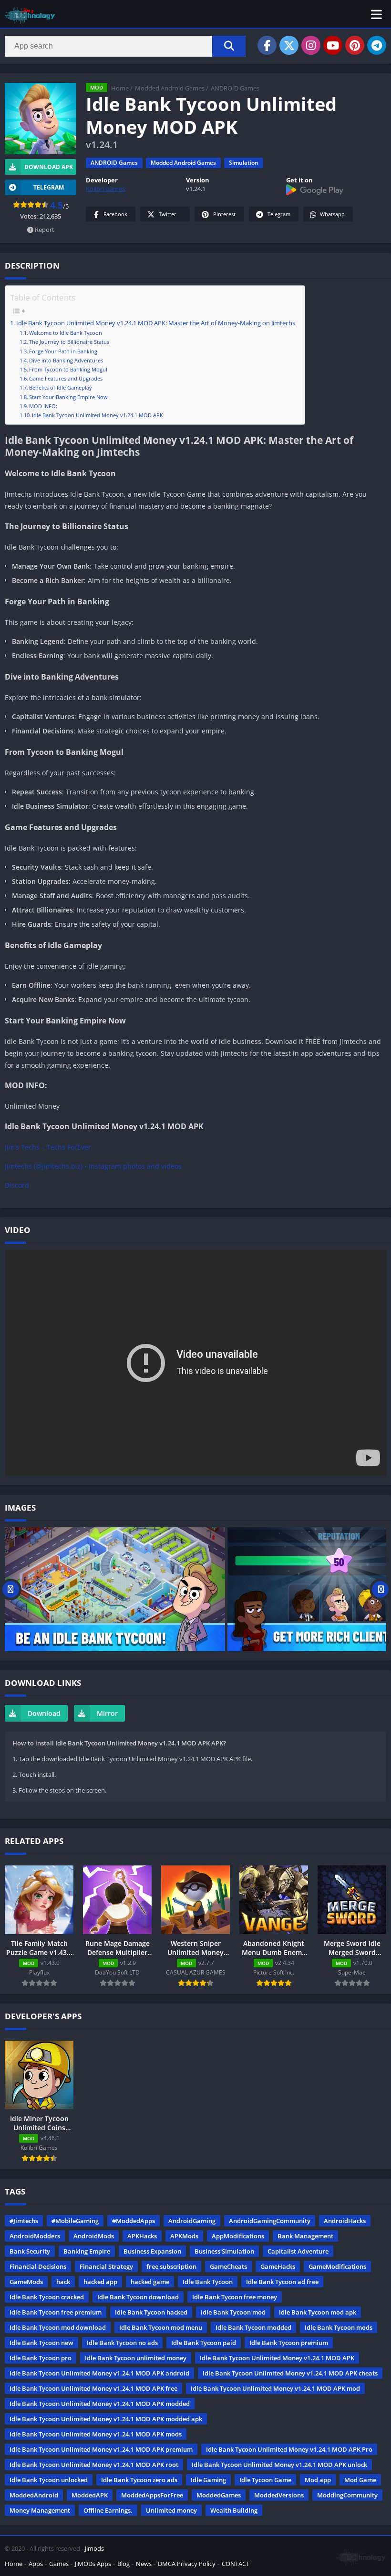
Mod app (318, 2480)
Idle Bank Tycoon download (138, 2297)
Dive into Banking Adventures (66, 360)
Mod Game (360, 2480)
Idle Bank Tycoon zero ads (139, 2480)
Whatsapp (332, 214)
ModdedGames (219, 2495)
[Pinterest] (355, 45)
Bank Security (30, 2251)
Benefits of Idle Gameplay (61, 387)
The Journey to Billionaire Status (69, 342)
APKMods (184, 2236)
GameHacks (278, 2266)
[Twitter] (289, 45)
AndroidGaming (192, 2221)
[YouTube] (333, 45)
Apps (36, 2564)
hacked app (100, 2282)
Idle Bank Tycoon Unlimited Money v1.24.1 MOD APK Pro (289, 2449)
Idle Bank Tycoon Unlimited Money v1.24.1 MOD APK (98, 415)
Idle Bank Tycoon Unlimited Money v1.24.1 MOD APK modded (100, 2404)
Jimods (94, 2548)
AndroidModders (35, 2236)
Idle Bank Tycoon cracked (47, 2297)
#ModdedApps (134, 2221)
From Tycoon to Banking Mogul (68, 369)
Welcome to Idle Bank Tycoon (66, 333)
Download (44, 1713)
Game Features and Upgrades (66, 378)
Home (120, 88)
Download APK (49, 167)
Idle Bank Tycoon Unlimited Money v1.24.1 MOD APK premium (101, 2449)
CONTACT (236, 2564)
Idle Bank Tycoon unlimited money (136, 2358)
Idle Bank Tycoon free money (235, 2297)
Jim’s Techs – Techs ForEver (48, 1147)
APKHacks (142, 2236)
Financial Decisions (38, 2266)
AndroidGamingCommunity (270, 2221)
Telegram (279, 214)
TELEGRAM (49, 187)
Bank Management (305, 2236)
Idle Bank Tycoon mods (339, 2327)
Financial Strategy (106, 2266)
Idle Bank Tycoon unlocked (49, 2480)
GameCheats (228, 2266)
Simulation (244, 163)
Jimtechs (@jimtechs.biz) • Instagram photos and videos (93, 1166)
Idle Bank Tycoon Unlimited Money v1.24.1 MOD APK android (99, 2373)
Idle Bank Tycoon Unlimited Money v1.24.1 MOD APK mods (96, 2434)
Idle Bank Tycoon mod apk (318, 2312)
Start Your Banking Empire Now (68, 397)
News (144, 2564)
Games (59, 2564)
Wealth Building (234, 2510)
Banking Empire (87, 2251)
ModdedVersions (279, 2495)
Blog (123, 2564)
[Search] (229, 46)
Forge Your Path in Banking (63, 351)
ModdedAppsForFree (152, 2495)
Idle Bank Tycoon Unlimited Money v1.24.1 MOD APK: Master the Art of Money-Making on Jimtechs (156, 323)
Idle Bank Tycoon (208, 2282)
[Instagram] (311, 45)
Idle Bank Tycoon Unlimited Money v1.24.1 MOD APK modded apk (106, 2419)
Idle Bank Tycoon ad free (282, 2282)
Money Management (40, 2510)
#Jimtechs (24, 2221)
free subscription (171, 2266)
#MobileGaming (75, 2221)
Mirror (107, 1713)
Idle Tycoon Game (265, 2480)
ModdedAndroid (34, 2495)
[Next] (380, 1589)
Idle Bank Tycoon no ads (122, 2343)
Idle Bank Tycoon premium (289, 2343)
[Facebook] (267, 45)
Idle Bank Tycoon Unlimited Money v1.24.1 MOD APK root (94, 2465)
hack (63, 2282)
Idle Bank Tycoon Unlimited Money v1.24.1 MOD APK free (93, 2388)
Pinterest (224, 214)
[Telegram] (377, 45)
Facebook (115, 214)
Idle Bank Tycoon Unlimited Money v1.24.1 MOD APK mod (275, 2388)
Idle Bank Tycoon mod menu (161, 2327)
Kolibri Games (105, 189)
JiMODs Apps (93, 2564)
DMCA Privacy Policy (187, 2564)
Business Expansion (152, 2251)
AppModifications (238, 2236)
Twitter (168, 214)
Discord (17, 1185)
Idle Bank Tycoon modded (253, 2327)
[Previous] (11, 1589)
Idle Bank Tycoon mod (233, 2312)
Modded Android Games (170, 88)
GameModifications (337, 2266)
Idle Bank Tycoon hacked (151, 2312)
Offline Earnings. (108, 2510)
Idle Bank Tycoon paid (204, 2343)
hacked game (150, 2282)
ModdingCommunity (347, 2495)
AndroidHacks (345, 2221)
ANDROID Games (235, 88)
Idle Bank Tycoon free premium (56, 2312)
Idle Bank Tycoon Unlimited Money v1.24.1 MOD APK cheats (290, 2373)
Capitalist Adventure (298, 2251)
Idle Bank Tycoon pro (41, 2358)
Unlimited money (171, 2510)
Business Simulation (224, 2251)
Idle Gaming (208, 2480)
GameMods (26, 2282)
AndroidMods (94, 2236)
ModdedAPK (90, 2495)
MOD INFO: (43, 406)
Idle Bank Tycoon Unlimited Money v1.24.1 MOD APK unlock (279, 2465)
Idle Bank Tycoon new (41, 2343)
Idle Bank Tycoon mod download (58, 2327)
